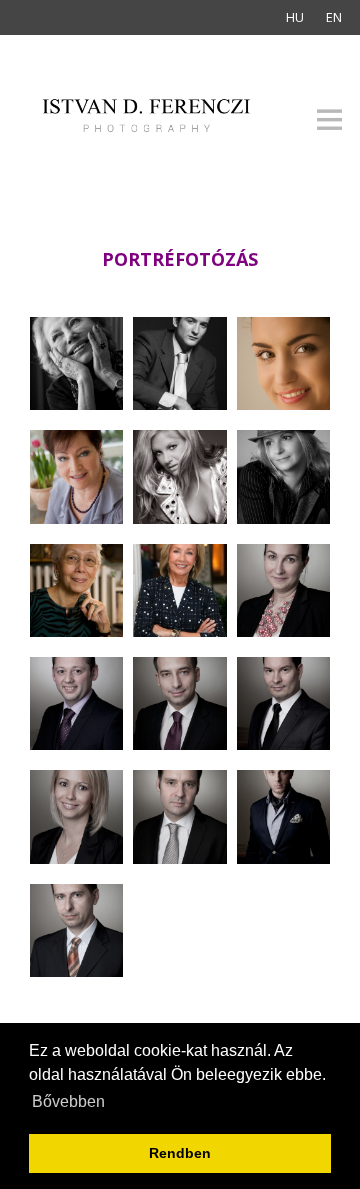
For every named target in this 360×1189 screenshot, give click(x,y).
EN (334, 17)
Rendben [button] (180, 1153)
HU (295, 17)
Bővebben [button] (68, 1101)
